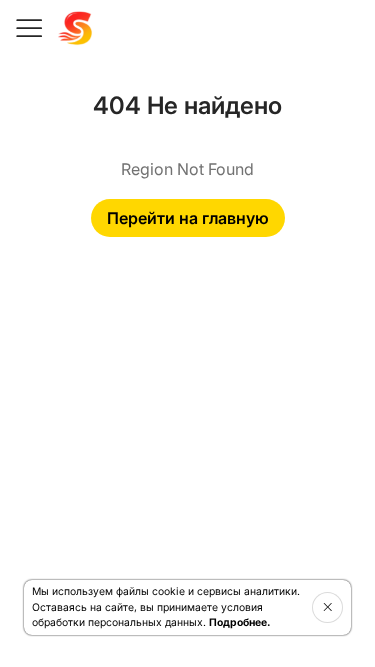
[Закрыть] (327, 607)
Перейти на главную (188, 218)
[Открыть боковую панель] (28, 28)
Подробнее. (239, 622)
